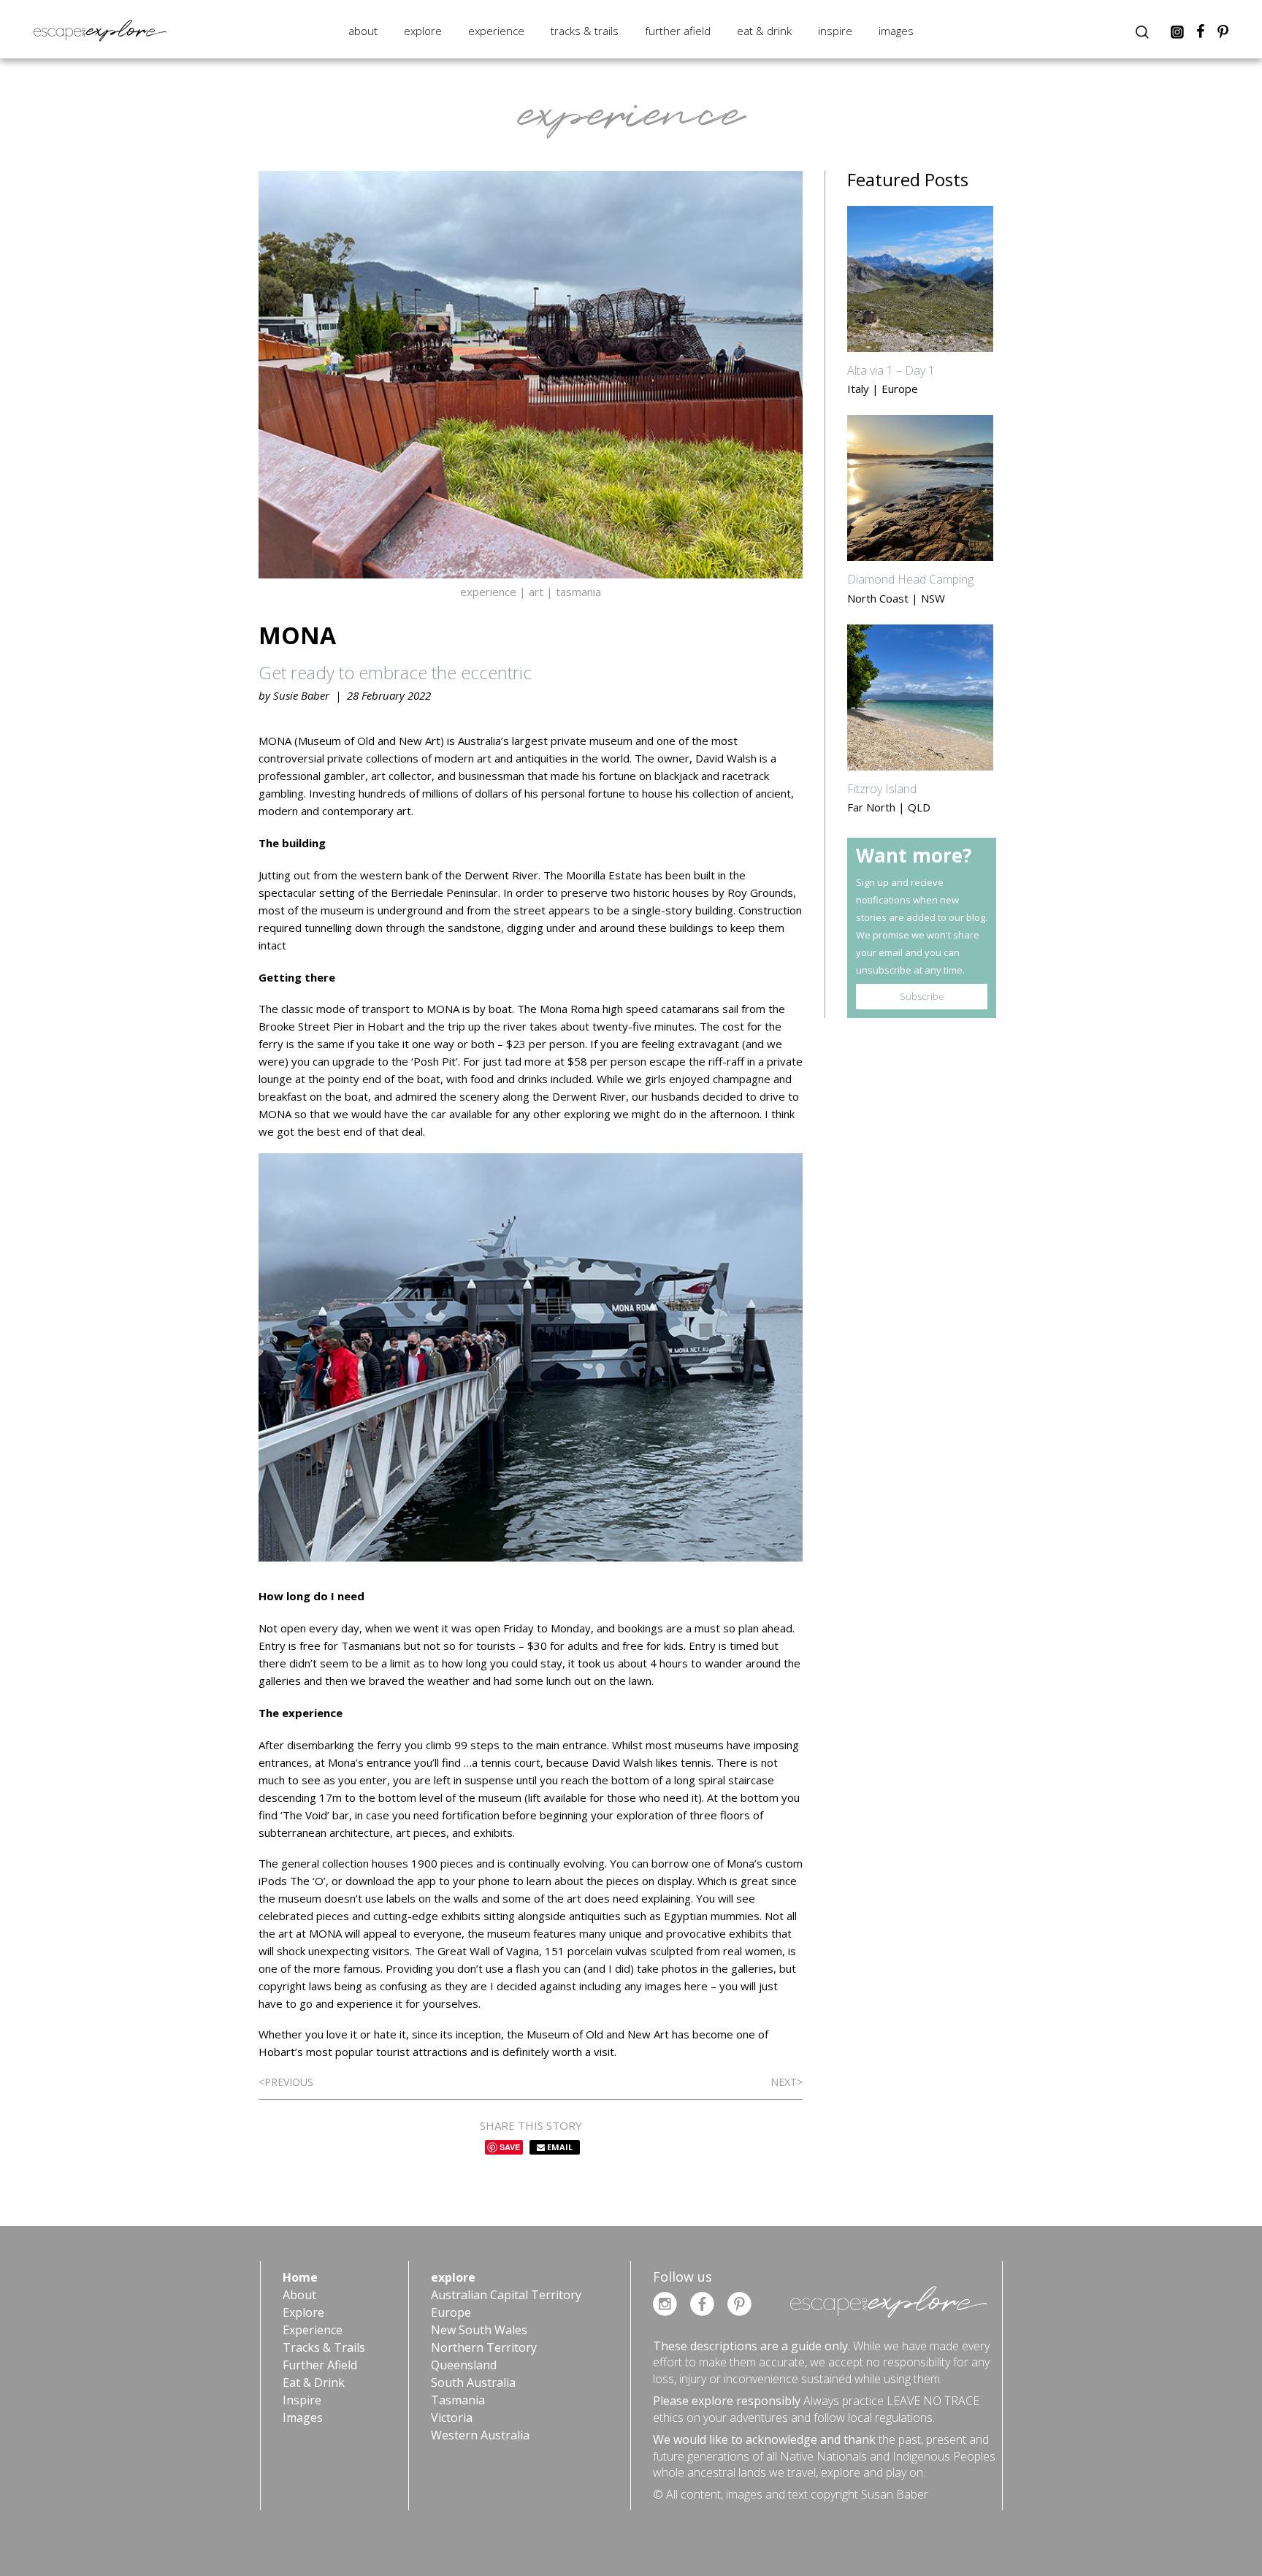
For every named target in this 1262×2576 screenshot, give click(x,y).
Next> (787, 2082)
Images (896, 31)
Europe (451, 2312)
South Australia (473, 2382)
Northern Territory (484, 2347)
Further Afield (678, 31)
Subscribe (922, 996)
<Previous (286, 2082)
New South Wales (479, 2330)
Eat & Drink (764, 31)
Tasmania (458, 2400)
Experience (496, 31)
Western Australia (480, 2435)
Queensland (464, 2365)
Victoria (452, 2418)
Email (559, 2147)
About (363, 31)
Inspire (835, 31)
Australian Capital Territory (506, 2295)
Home (300, 2277)
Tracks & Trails (585, 31)
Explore (423, 31)
